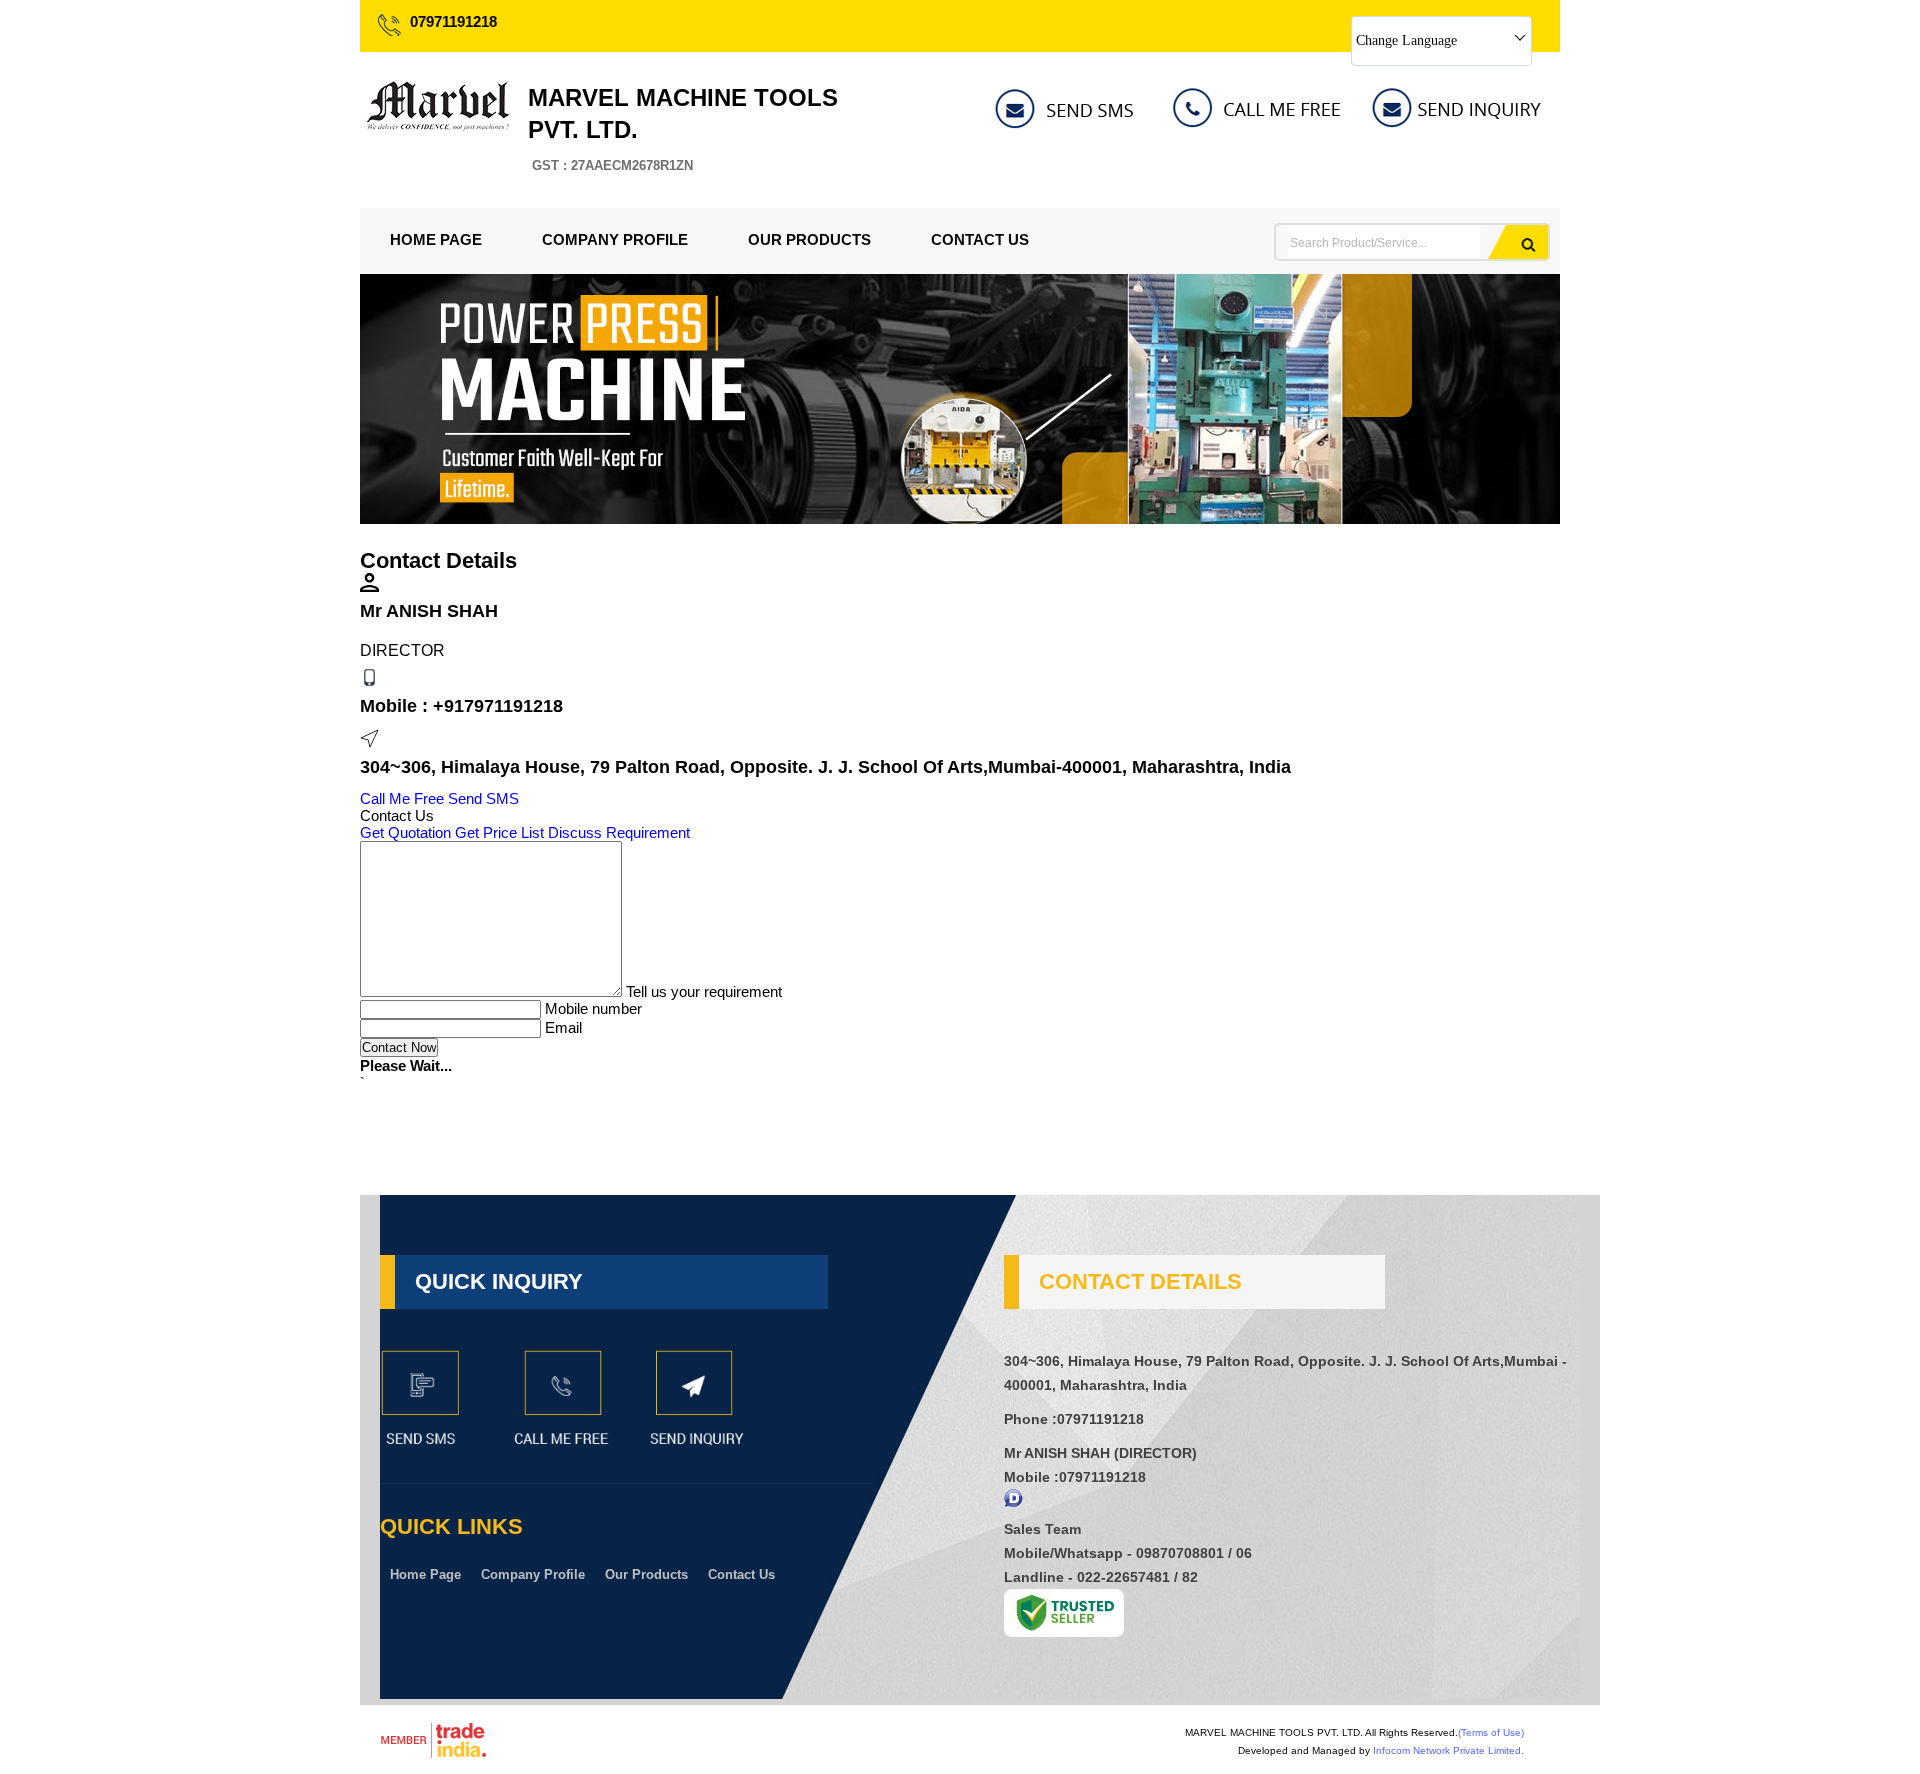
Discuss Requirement (619, 832)
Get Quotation (405, 832)
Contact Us (980, 239)
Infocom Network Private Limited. (1448, 1750)
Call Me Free (402, 798)
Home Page (436, 239)
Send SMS (483, 798)
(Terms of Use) (1491, 1732)
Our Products (809, 239)
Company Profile (615, 239)
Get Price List (499, 832)
